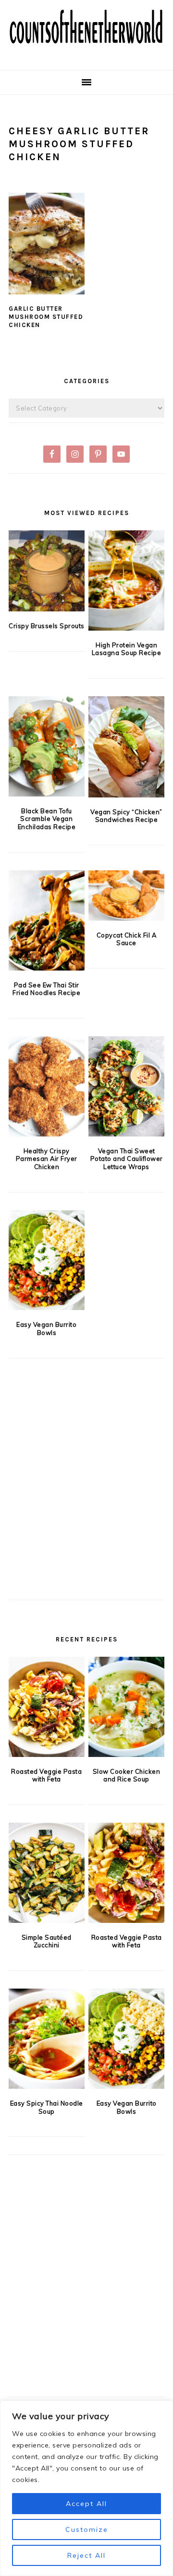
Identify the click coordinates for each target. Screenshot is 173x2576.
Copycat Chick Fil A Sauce (127, 939)
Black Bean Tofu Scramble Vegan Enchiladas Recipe (47, 819)
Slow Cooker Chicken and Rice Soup (127, 1775)
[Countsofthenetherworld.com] (86, 55)
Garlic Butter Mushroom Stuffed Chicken (46, 317)
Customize (87, 2529)
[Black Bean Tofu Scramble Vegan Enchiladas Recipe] (47, 746)
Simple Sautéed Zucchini (47, 1941)
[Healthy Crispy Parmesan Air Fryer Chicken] (47, 1086)
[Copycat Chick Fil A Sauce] (126, 896)
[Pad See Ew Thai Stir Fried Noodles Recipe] (47, 920)
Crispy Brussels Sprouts (47, 626)
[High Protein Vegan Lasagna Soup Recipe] (126, 580)
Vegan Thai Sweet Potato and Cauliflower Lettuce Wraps (127, 1159)
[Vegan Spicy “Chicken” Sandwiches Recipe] (126, 747)
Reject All (86, 2555)
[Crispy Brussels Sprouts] (47, 571)
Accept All (86, 2504)
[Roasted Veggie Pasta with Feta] (47, 1707)
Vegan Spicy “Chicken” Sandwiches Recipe (126, 816)
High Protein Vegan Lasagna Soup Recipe (127, 649)
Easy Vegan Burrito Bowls (46, 1329)
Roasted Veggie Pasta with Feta (46, 1775)
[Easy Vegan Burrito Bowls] (47, 1260)
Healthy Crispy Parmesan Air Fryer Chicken (47, 1159)
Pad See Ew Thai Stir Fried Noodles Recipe (46, 989)
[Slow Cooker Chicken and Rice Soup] (126, 1707)
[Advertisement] (86, 1495)
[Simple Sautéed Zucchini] (47, 1873)
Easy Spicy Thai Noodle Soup (47, 2107)
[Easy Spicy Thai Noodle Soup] (47, 2039)
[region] (86, 2488)
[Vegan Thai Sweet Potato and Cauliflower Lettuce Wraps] (126, 1086)
